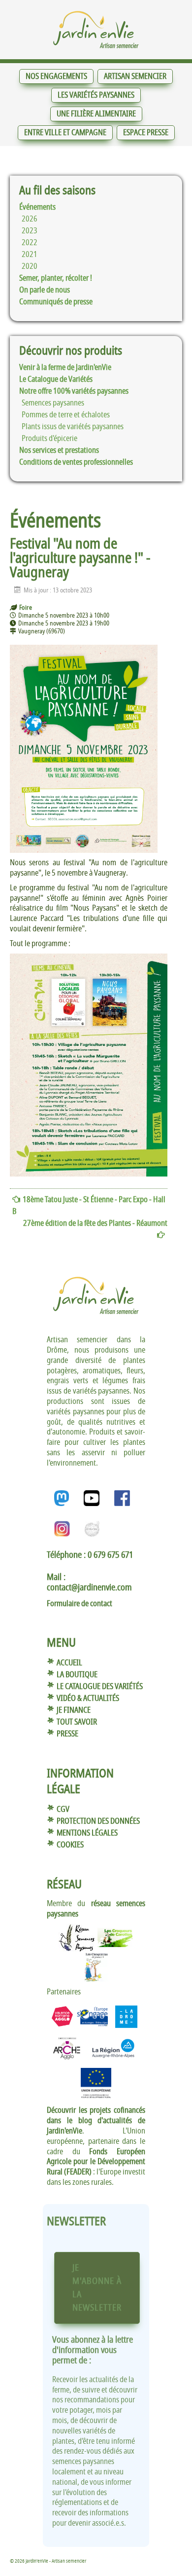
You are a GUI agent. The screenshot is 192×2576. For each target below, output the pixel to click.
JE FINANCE (74, 1710)
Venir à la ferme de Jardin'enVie (65, 368)
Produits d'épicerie (49, 439)
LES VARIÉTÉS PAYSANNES (96, 95)
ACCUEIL (69, 1663)
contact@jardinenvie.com (89, 1587)
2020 (30, 266)
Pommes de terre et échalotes (66, 415)
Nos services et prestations (59, 450)
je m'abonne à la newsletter (97, 2288)
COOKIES (70, 1845)
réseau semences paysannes (96, 1909)
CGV (63, 1809)
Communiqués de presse (56, 302)
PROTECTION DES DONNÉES (98, 1821)
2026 (30, 219)
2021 (30, 255)
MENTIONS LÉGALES (87, 1833)
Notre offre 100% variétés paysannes (74, 391)
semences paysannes (53, 403)
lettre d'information (93, 2345)
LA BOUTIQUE (77, 1675)
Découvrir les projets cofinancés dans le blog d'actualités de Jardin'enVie (96, 2121)
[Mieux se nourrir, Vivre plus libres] (96, 30)
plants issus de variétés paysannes (73, 427)
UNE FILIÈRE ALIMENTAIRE (96, 114)
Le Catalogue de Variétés (56, 379)
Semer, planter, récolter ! (56, 278)
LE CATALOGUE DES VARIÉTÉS (100, 1687)
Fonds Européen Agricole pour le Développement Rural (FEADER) (96, 2162)
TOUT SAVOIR (77, 1722)
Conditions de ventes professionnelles (76, 462)
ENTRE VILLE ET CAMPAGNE (65, 133)
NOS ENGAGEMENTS (56, 76)
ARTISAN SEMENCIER (135, 76)
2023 (30, 231)
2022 (30, 243)
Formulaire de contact (80, 1604)
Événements (37, 207)
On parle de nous (45, 290)
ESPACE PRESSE (146, 133)
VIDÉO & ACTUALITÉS (88, 1698)
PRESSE (67, 1734)
